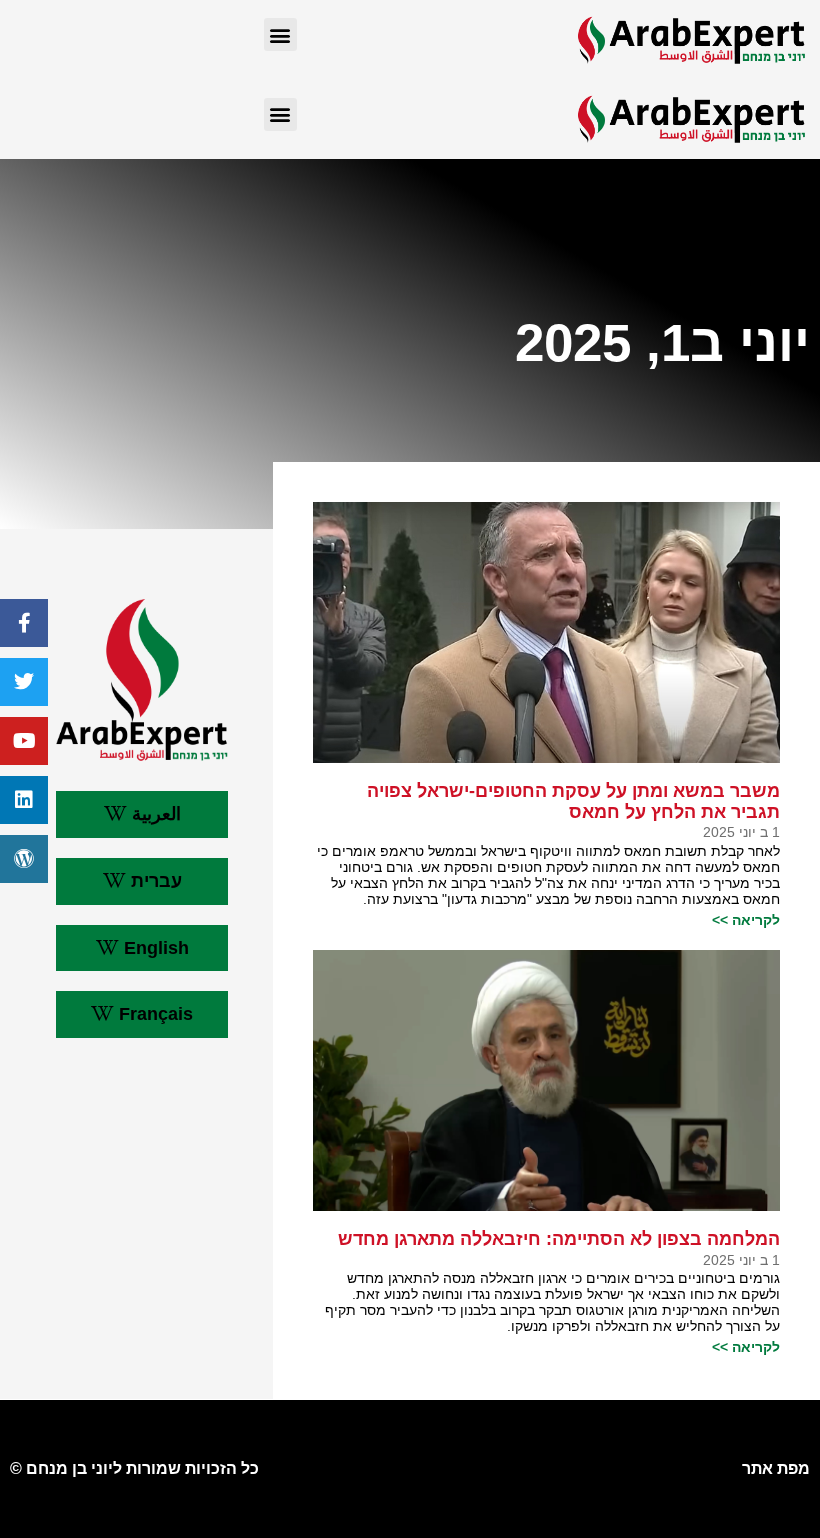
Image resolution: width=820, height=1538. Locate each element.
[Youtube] (24, 741)
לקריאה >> (746, 920)
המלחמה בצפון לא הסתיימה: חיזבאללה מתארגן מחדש (559, 1239)
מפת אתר (776, 1468)
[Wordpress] (24, 859)
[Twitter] (24, 682)
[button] (280, 34)
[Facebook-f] (24, 623)
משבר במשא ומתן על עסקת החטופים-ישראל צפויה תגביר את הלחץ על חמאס (573, 801)
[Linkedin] (24, 800)
